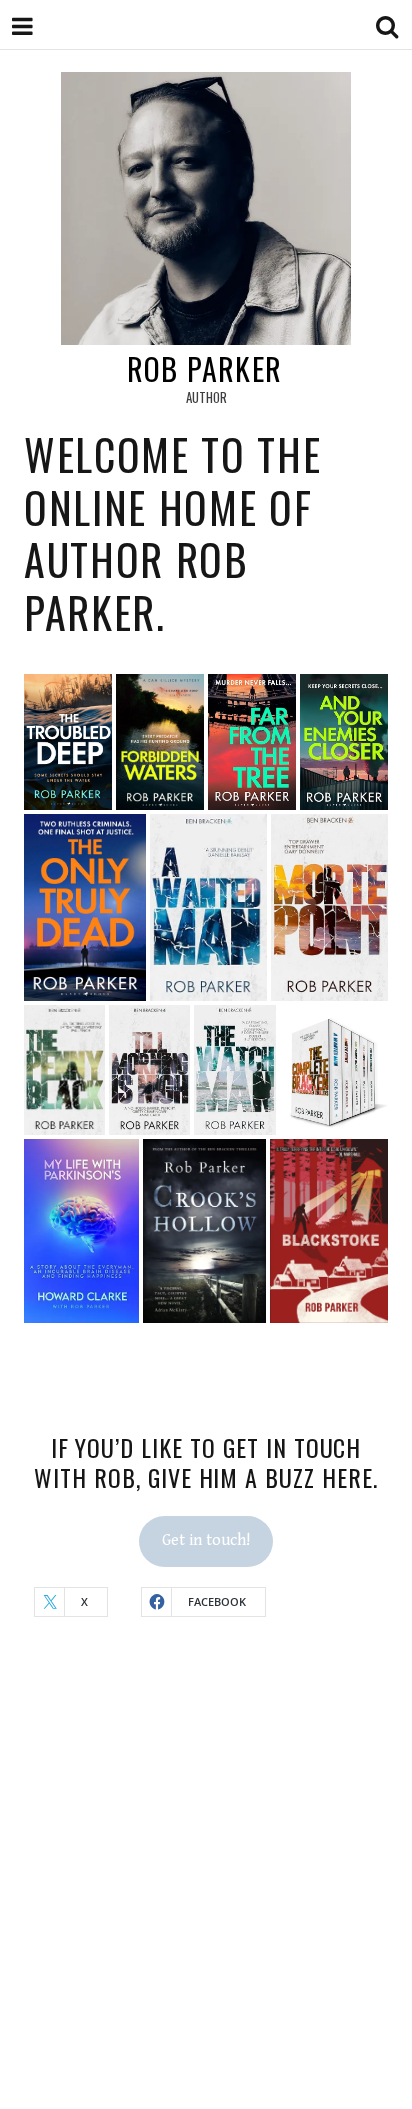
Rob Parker (204, 368)
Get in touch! (206, 1540)
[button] (68, 741)
